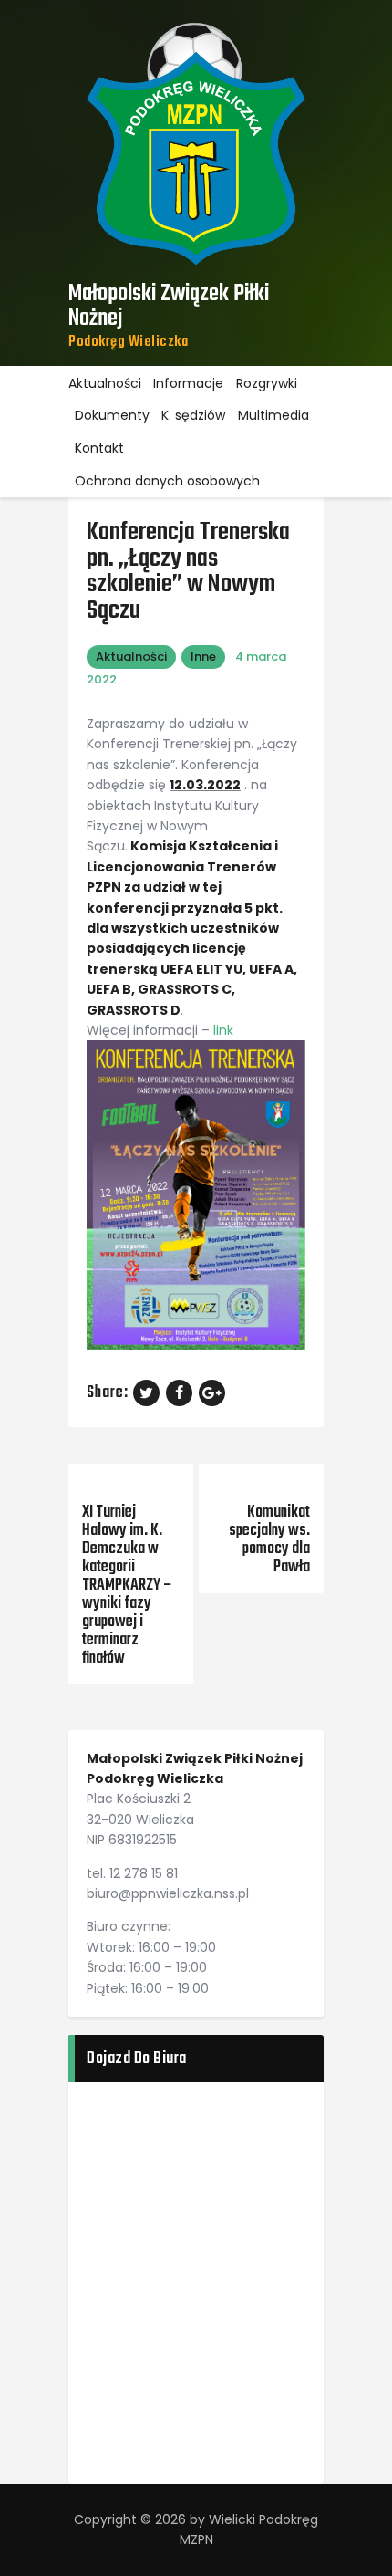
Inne (203, 657)
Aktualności (131, 657)
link (225, 1030)
